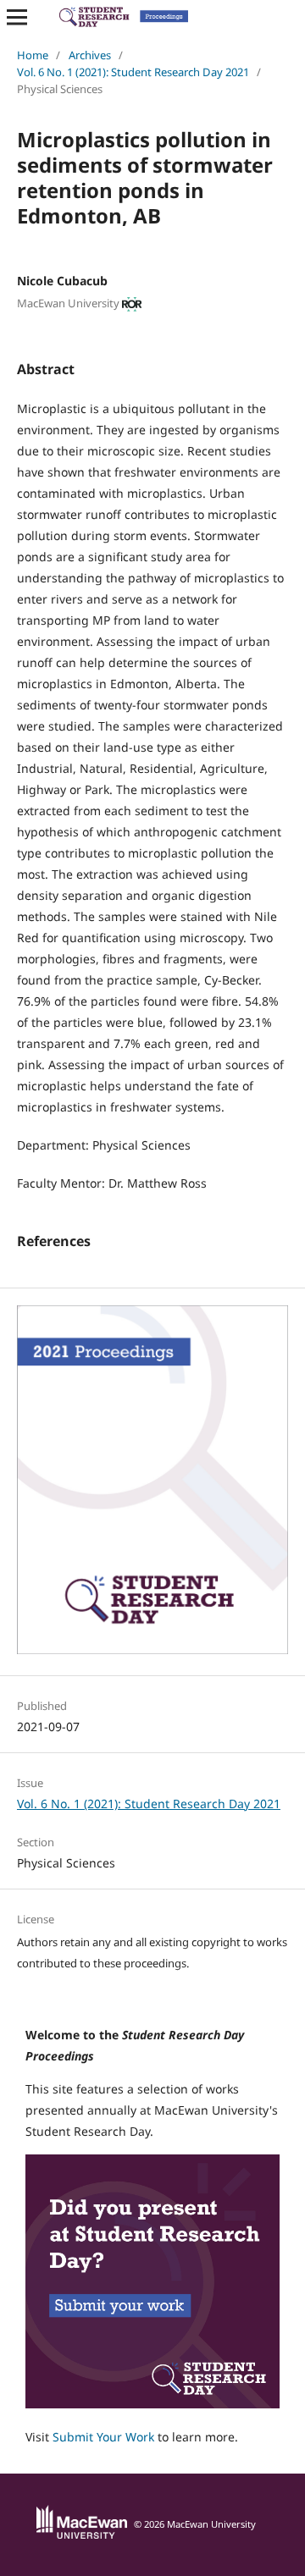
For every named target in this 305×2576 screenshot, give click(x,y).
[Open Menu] (17, 17)
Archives (90, 55)
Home (33, 55)
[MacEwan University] (82, 2535)
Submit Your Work (103, 2437)
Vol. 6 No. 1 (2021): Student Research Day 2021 (133, 72)
